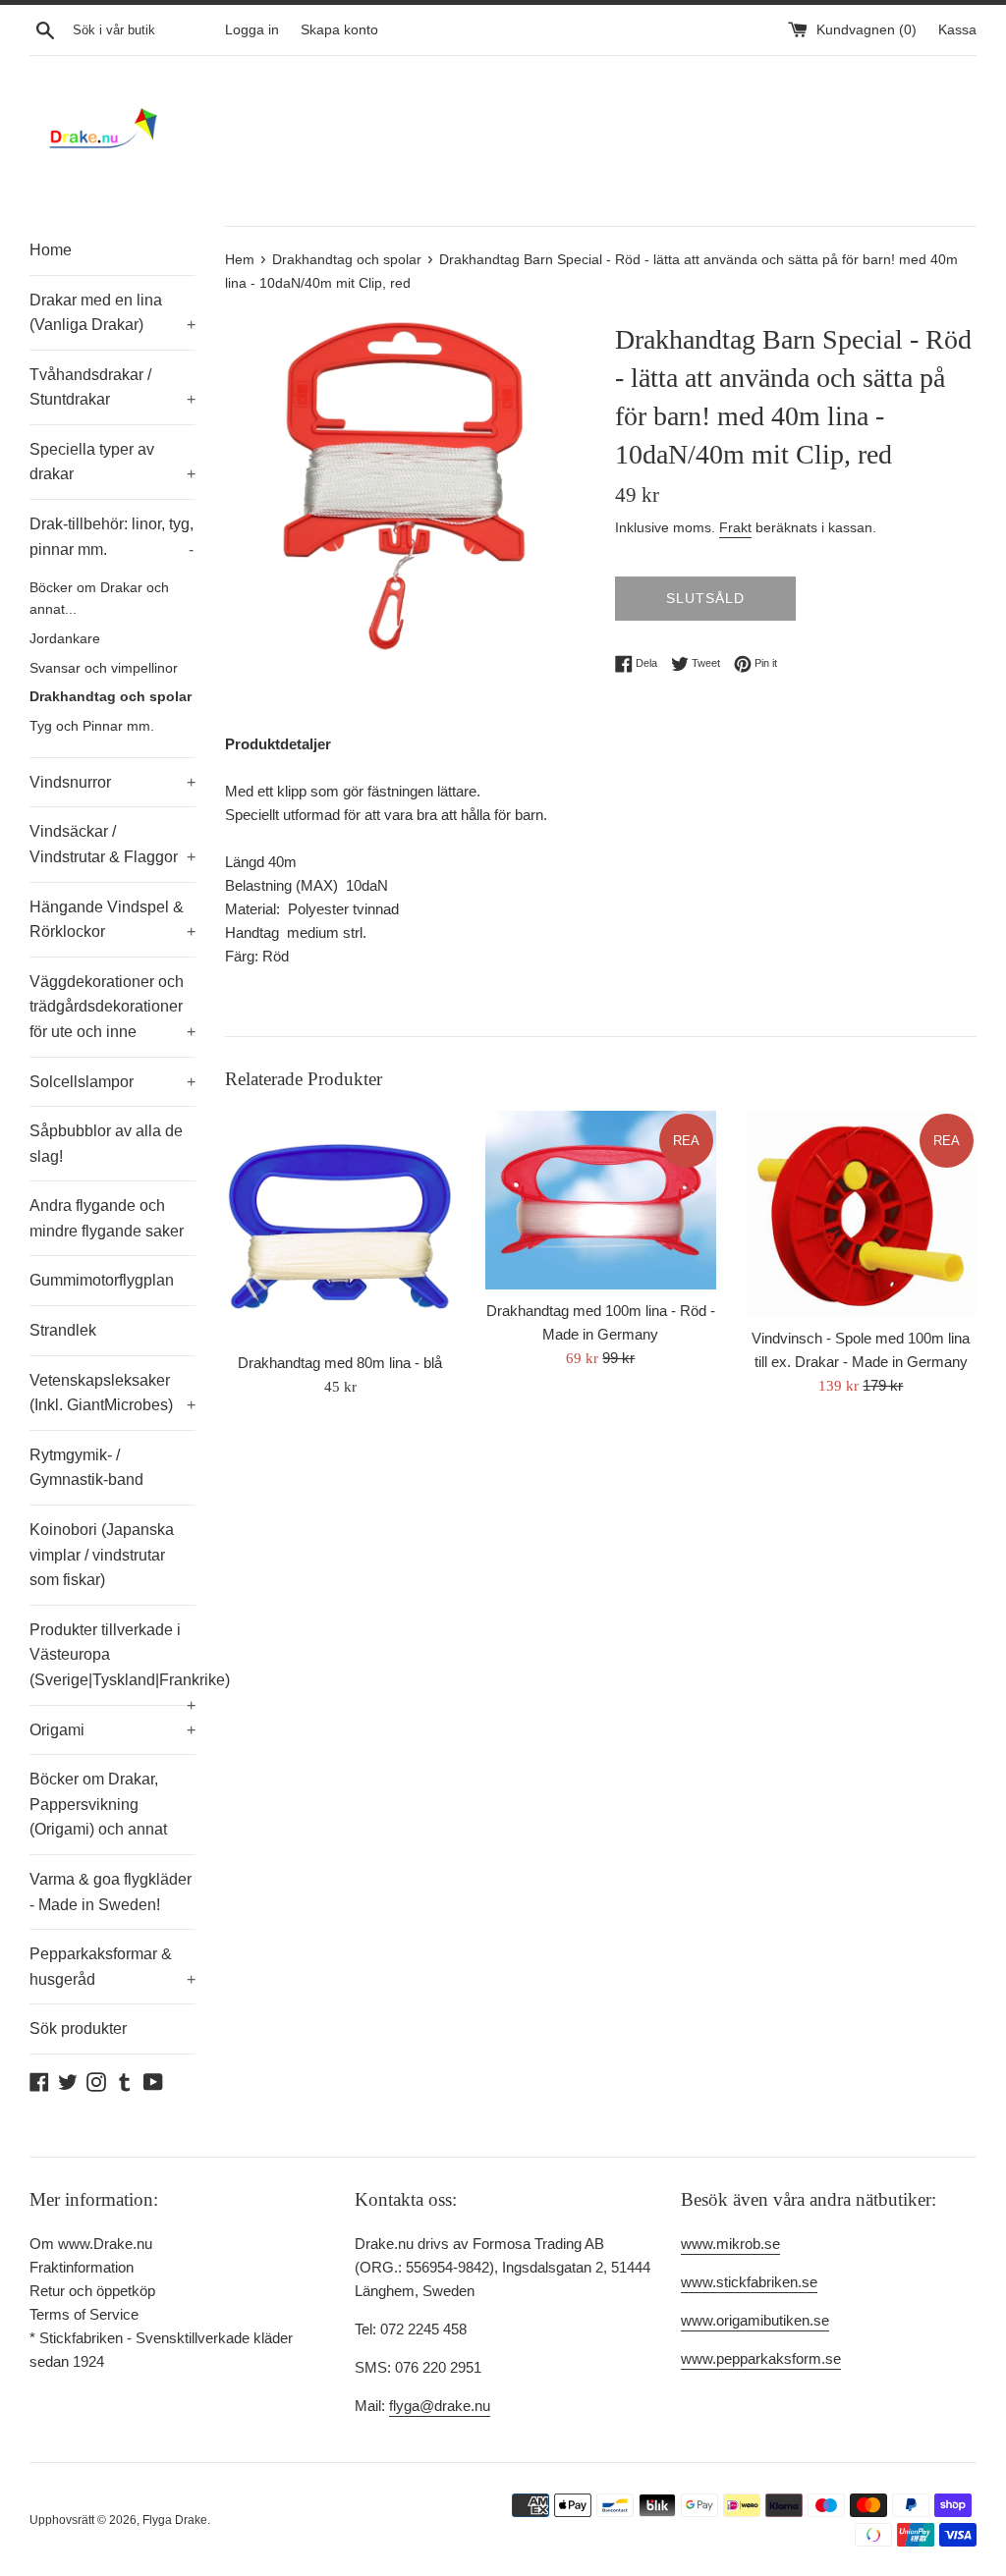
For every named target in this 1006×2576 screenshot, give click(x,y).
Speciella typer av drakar (112, 462)
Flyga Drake (175, 2520)
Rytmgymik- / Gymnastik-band (86, 1468)
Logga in (252, 30)
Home (51, 250)
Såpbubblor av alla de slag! (106, 1144)
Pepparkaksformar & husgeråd (112, 1967)
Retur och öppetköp (92, 2291)
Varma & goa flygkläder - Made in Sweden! (111, 1892)
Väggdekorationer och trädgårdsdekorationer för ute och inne (112, 1007)
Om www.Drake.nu (91, 2244)
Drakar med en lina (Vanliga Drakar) (112, 313)
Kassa (957, 30)
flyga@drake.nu (440, 2406)
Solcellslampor (112, 1082)
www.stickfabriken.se (749, 2282)
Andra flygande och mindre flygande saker (107, 1218)
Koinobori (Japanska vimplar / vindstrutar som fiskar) (102, 1555)
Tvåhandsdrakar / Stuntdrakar (112, 387)
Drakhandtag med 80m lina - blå (340, 1363)
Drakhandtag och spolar (111, 697)
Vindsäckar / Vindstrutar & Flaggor (112, 844)
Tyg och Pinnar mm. (92, 726)
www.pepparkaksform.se (761, 2358)
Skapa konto (339, 30)
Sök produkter (78, 2028)
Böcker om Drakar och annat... (99, 599)
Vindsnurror (112, 782)
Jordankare (65, 639)
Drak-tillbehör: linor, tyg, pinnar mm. (112, 537)
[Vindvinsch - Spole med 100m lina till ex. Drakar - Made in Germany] (861, 1214)
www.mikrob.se (730, 2244)
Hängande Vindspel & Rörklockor (112, 920)
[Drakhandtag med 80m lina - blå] (340, 1226)
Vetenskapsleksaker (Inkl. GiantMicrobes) (112, 1393)
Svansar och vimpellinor (104, 668)
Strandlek (63, 1330)
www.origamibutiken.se (755, 2320)
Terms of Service (84, 2314)
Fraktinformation (82, 2267)
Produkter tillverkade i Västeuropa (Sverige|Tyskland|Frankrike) (112, 1663)
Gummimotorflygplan (102, 1280)
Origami (112, 1730)
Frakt (735, 527)
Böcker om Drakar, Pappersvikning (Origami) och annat (98, 1804)
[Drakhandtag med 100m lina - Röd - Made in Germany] (601, 1200)
